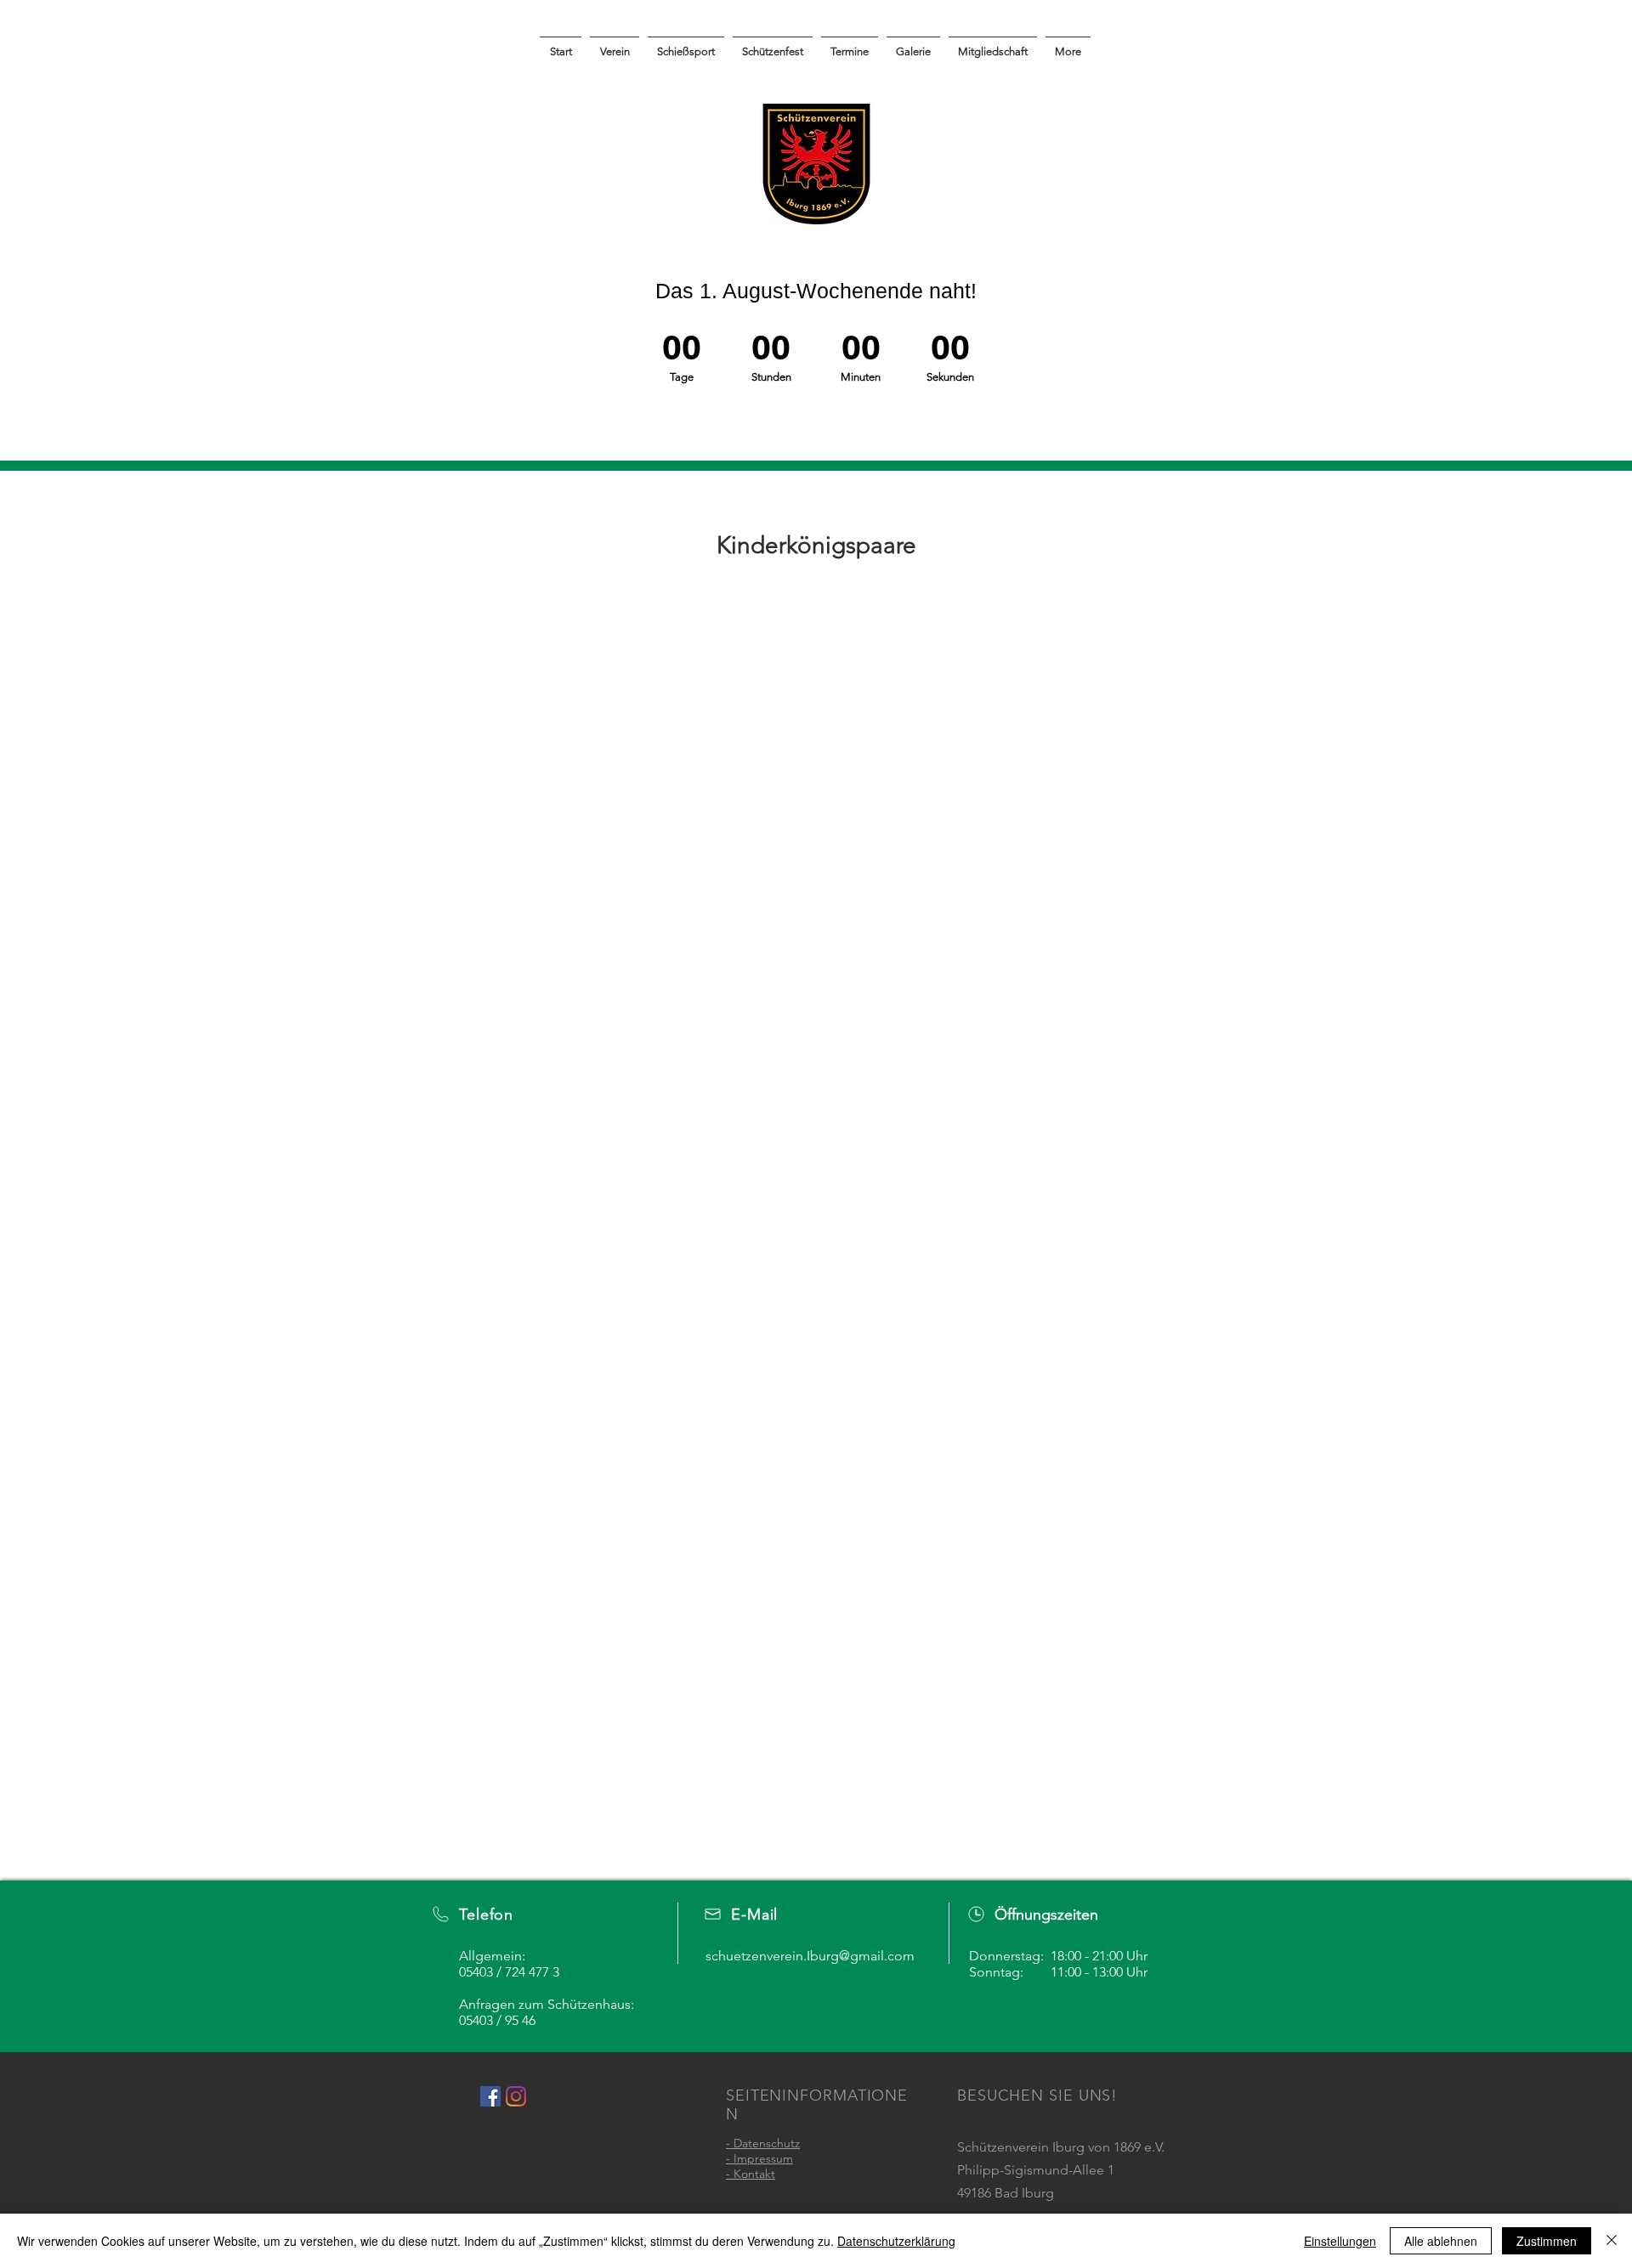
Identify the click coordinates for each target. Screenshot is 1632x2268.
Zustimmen (1547, 2241)
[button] (913, 44)
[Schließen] (1612, 2241)
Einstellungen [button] (1340, 2241)
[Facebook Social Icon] (490, 2096)
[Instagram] (516, 2096)
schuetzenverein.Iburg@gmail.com (810, 1956)
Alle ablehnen (1441, 2241)
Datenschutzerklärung (896, 2241)
